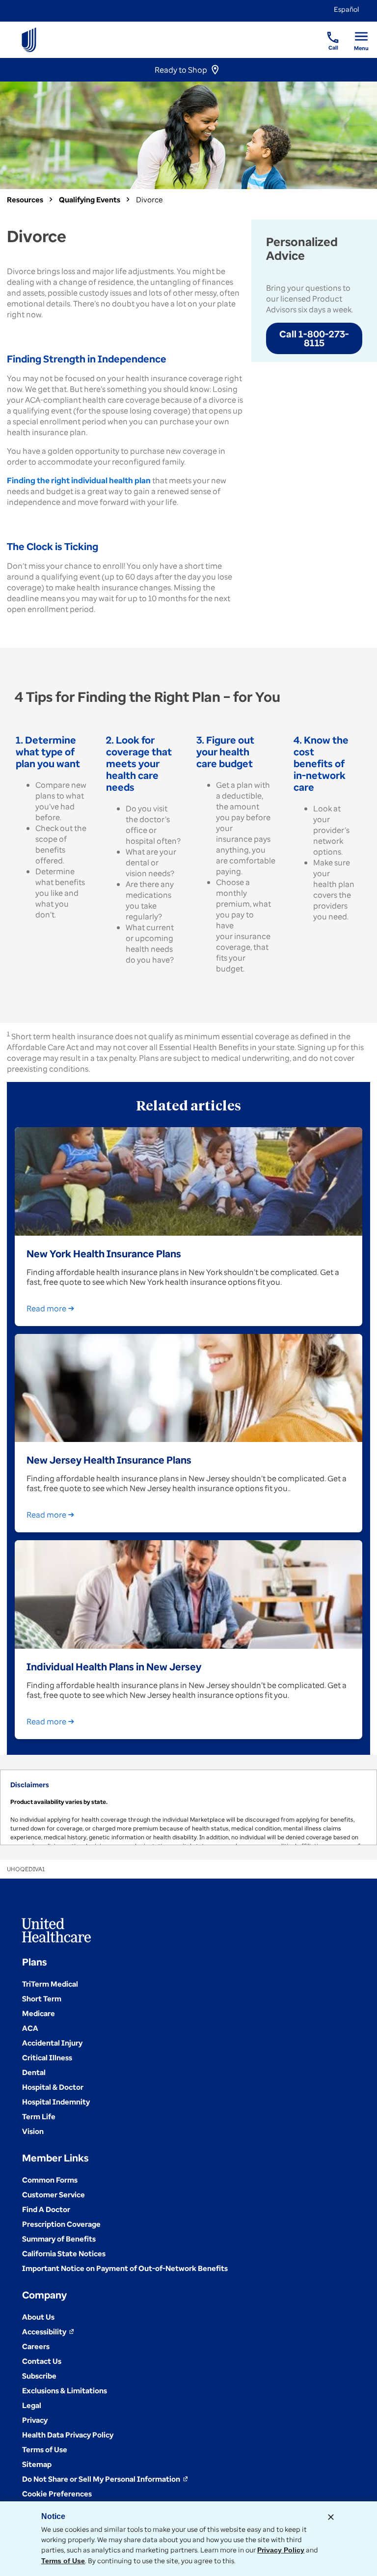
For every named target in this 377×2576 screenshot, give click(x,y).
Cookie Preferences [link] (57, 2493)
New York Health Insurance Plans (104, 1253)
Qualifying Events (90, 199)
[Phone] (327, 32)
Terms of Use (63, 2561)
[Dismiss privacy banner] (331, 2517)
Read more (46, 1308)
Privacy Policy (281, 2550)
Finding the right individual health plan (79, 480)
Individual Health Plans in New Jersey (114, 1666)
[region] (188, 1807)
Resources (25, 199)
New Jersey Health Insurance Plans (109, 1460)
